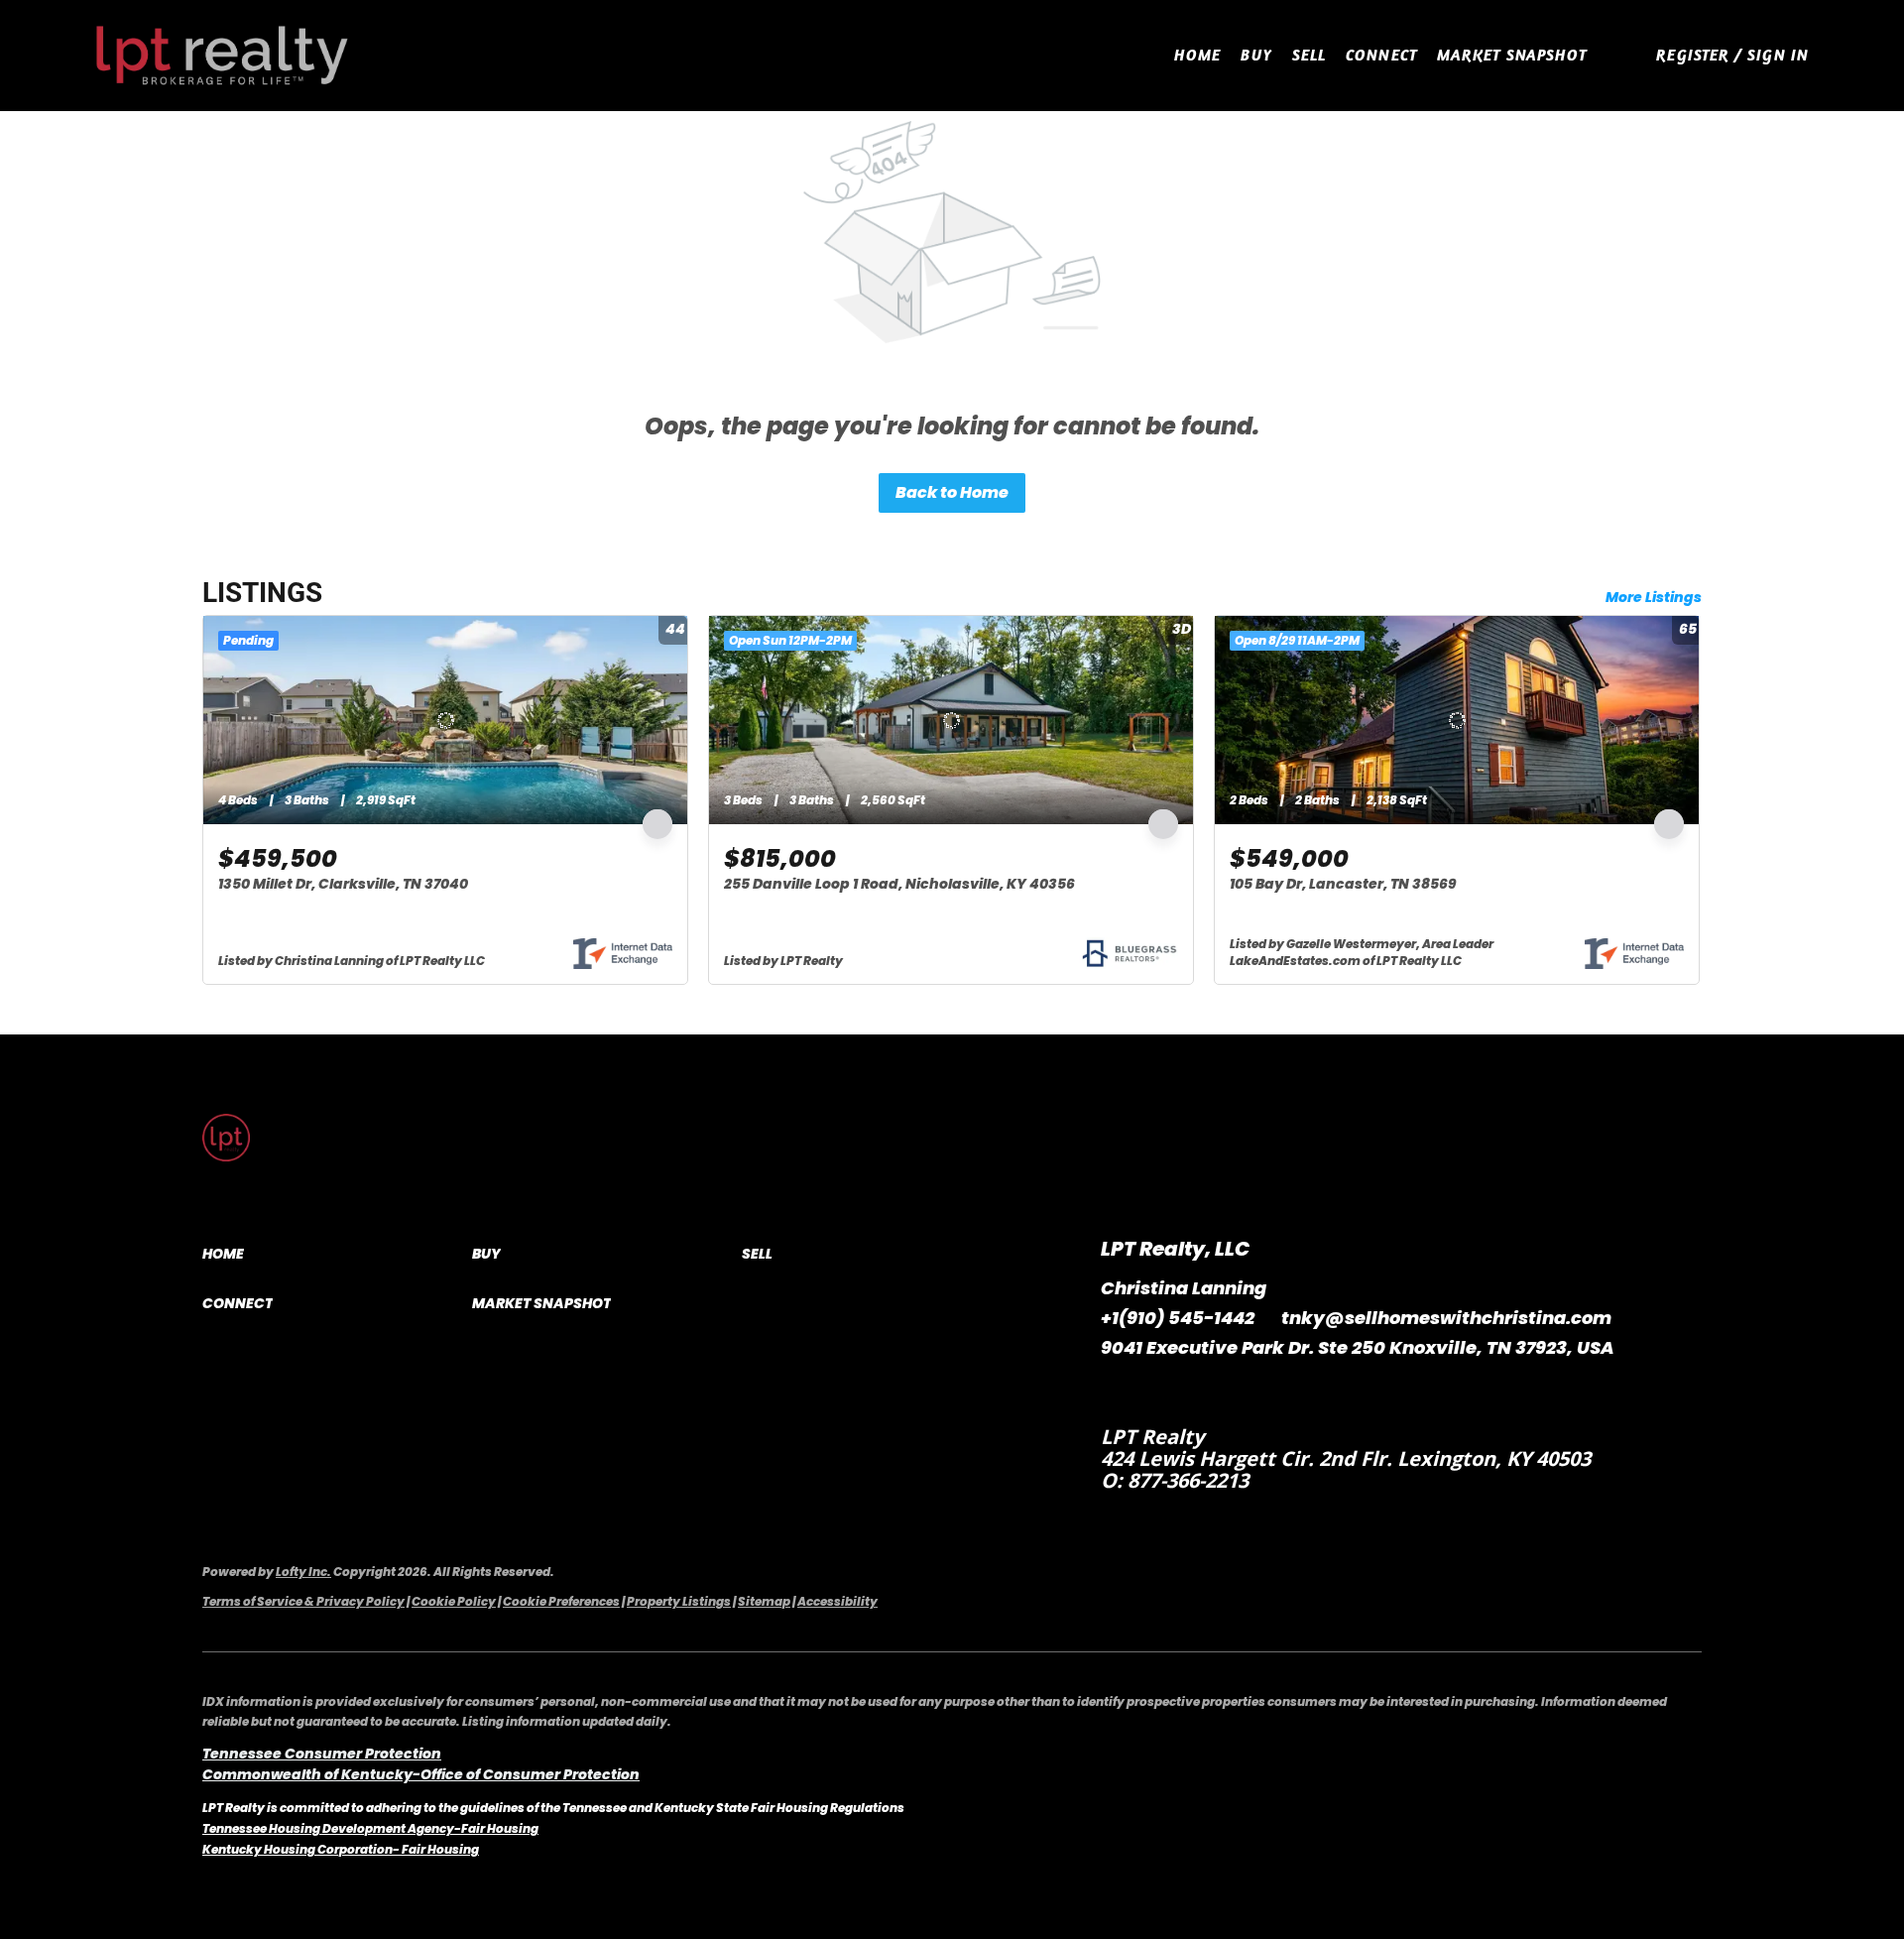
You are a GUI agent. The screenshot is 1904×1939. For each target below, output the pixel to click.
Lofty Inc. (303, 1572)
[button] (223, 56)
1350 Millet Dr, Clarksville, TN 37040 (343, 884)
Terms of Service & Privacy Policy (303, 1601)
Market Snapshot (1512, 55)
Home (1197, 55)
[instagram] (1155, 1393)
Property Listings (679, 1601)
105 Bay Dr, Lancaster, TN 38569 (1343, 884)
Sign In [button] (1778, 55)
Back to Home (952, 492)
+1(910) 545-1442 (1178, 1318)
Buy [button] (1256, 55)
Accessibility (837, 1601)
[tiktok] (1195, 1393)
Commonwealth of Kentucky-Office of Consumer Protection (421, 1774)
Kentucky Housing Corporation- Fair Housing (341, 1849)
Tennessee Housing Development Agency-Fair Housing (370, 1828)
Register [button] (1693, 55)
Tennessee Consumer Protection (322, 1754)
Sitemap (764, 1601)
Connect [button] (1381, 55)
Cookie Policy (454, 1601)
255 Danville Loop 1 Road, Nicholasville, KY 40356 (899, 884)
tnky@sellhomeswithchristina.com (1446, 1318)
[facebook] (1116, 1393)
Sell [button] (1309, 55)
